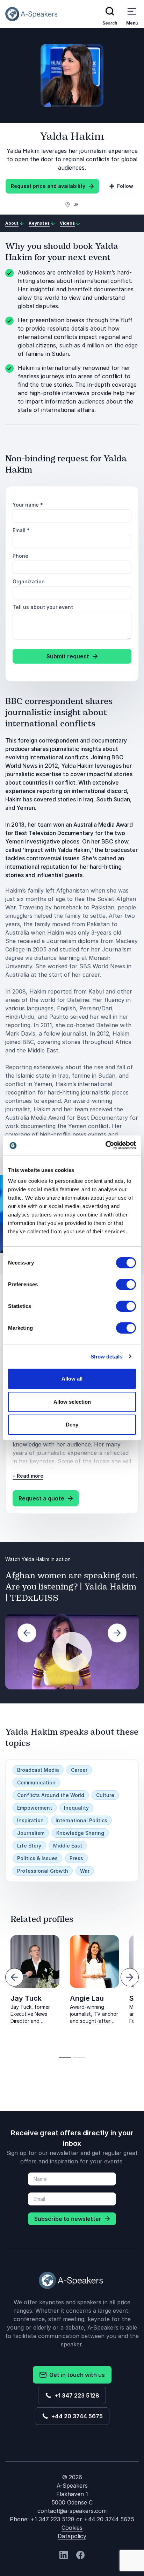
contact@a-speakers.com (72, 2511)
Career (79, 1770)
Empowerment (35, 1808)
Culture (105, 1795)
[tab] (65, 2057)
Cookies (72, 2528)
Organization (29, 581)
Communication (36, 1782)
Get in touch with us (76, 2375)
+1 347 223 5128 (75, 2395)
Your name (28, 505)
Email (21, 530)
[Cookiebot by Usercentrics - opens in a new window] (105, 1145)
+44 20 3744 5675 (76, 2416)
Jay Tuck (26, 1998)
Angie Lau (87, 1998)
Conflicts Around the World (51, 1795)
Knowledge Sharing (80, 1833)
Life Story (29, 1846)
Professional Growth (43, 1871)
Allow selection (72, 1402)
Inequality (76, 1808)
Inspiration (30, 1820)
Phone (20, 556)
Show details (106, 1357)
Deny (72, 1425)
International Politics (81, 1820)
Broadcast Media (38, 1770)
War (85, 1871)
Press (76, 1858)
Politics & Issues (37, 1858)
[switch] (126, 1284)
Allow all (72, 1379)
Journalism (31, 1833)
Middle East (68, 1846)
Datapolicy (72, 2536)
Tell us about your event (43, 607)
